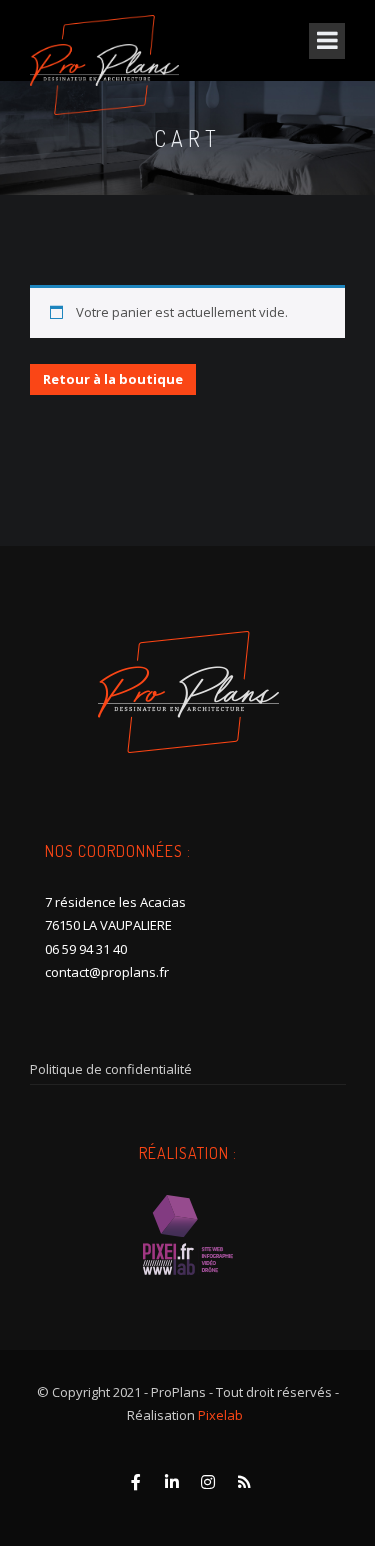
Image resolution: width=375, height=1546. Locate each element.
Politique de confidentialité (111, 1069)
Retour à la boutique (113, 379)
